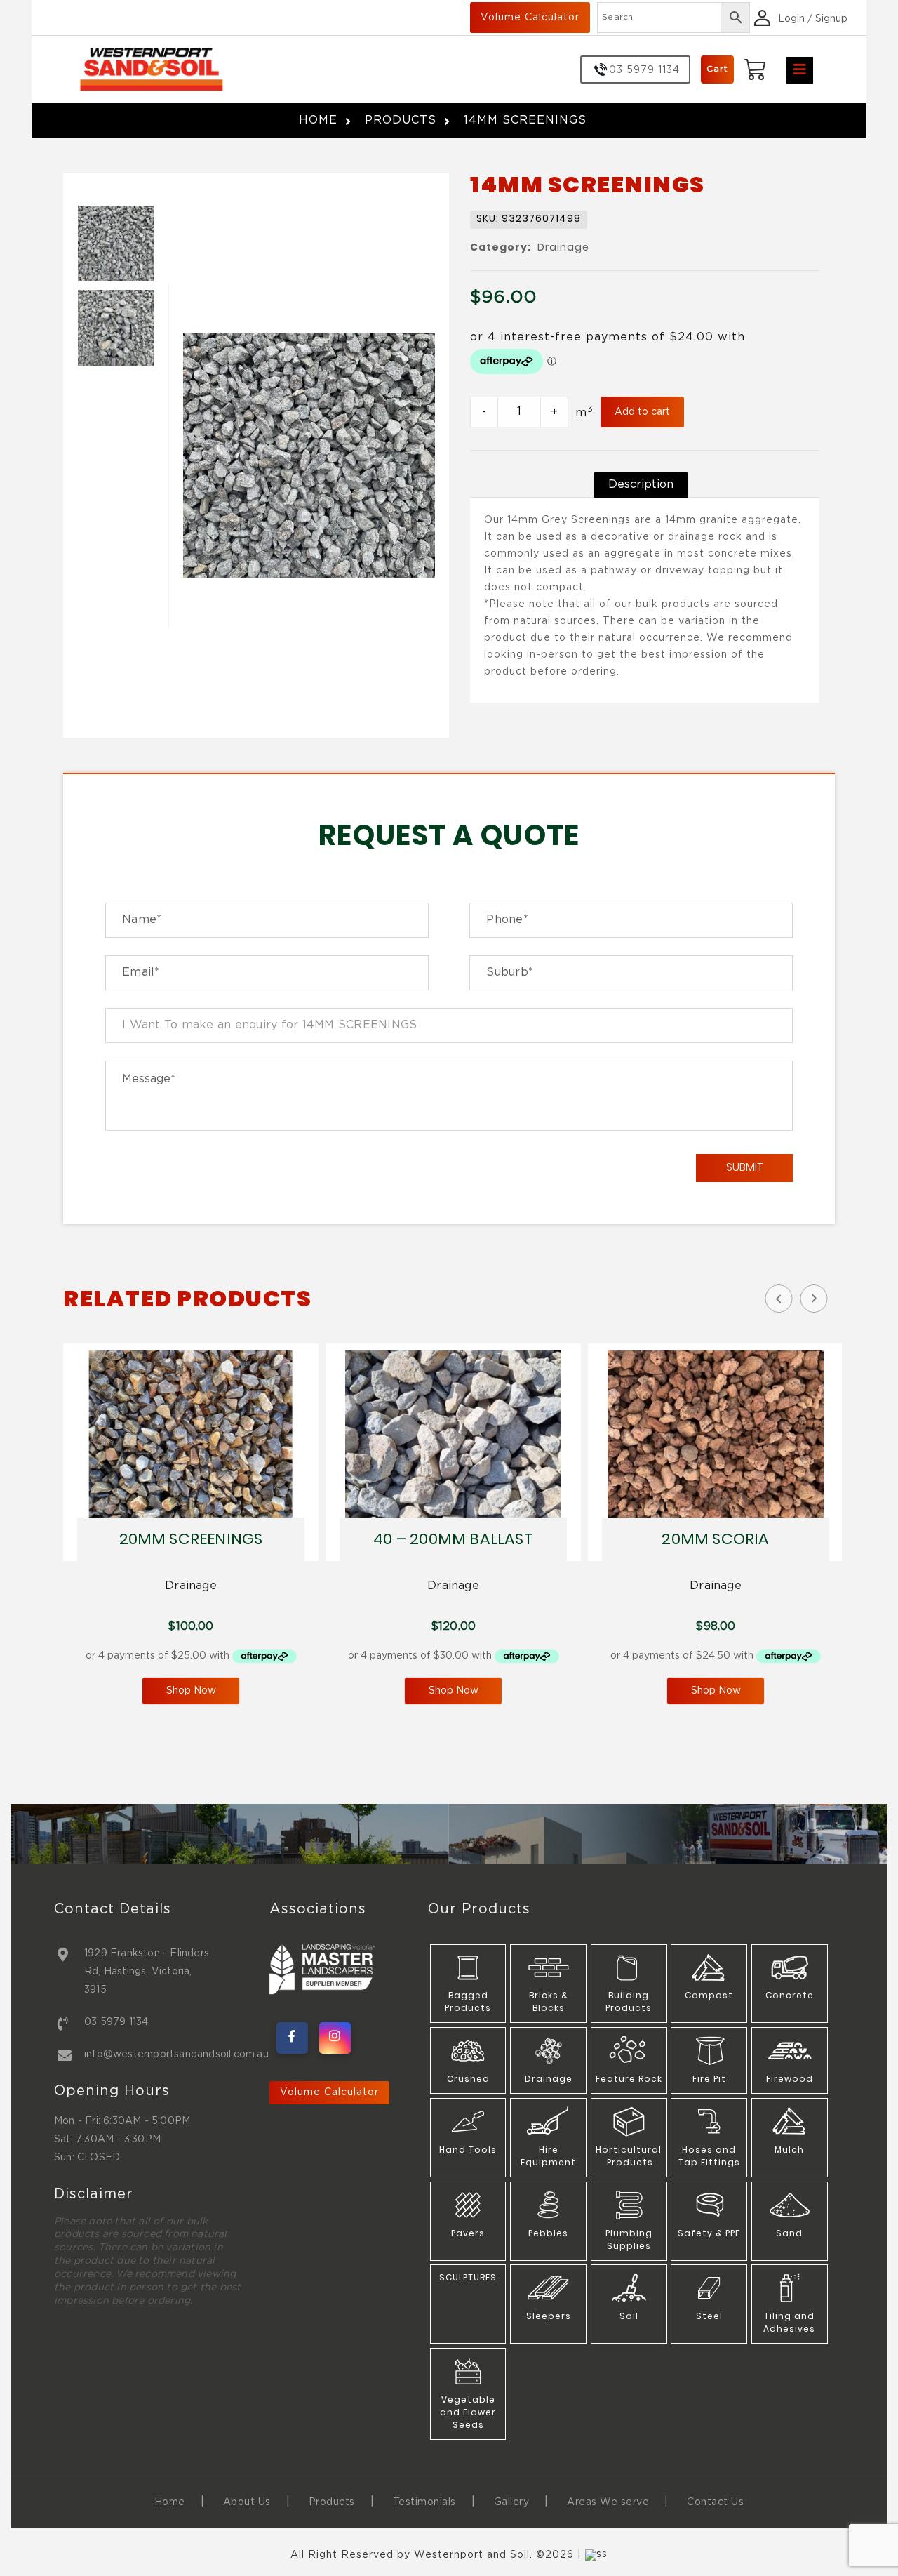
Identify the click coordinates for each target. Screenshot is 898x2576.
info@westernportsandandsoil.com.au (176, 2054)
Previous (779, 1299)
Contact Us (715, 2502)
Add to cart (642, 412)
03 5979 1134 (116, 2022)
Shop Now (191, 1691)
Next (814, 1299)
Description (641, 485)
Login (791, 19)
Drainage (563, 248)
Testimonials (424, 2502)
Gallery (512, 2502)
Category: (501, 248)
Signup (831, 19)
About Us (247, 2502)
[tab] (641, 485)
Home (318, 120)
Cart (717, 69)
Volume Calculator (530, 18)
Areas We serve (608, 2502)
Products (401, 120)
